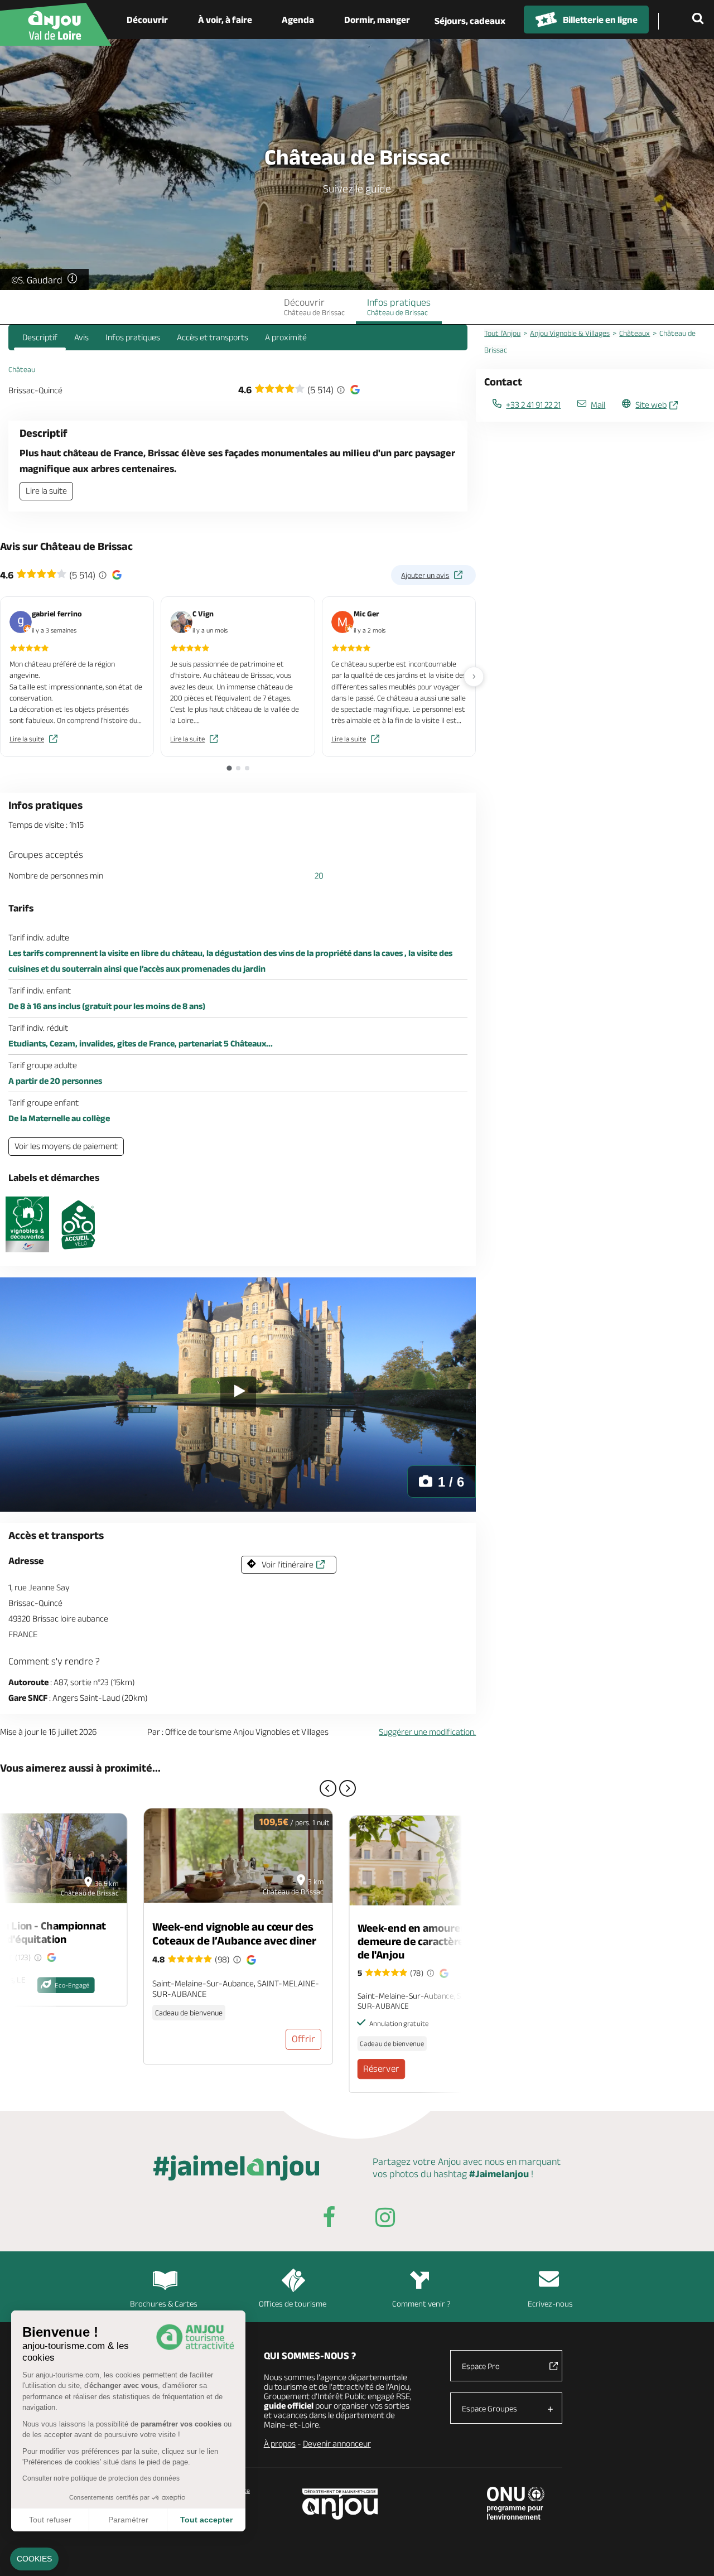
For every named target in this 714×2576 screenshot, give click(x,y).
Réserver (381, 2068)
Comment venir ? (421, 2304)
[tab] (229, 768)
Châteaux (635, 333)
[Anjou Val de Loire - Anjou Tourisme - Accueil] (56, 24)
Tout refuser (50, 2520)
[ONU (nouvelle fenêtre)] (516, 2503)
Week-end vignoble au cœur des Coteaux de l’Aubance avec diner (234, 1933)
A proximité (286, 337)
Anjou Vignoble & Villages (570, 333)
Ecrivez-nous (550, 2304)
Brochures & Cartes (164, 2304)
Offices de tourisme (293, 2304)
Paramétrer (128, 2520)
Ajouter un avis (425, 575)
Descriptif (40, 337)
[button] (34, 2559)
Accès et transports (213, 337)
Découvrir (147, 20)
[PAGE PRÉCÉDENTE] (328, 1788)
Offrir (303, 2039)
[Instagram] (385, 2219)
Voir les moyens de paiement (66, 1146)
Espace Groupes (489, 2408)
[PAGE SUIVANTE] (348, 1788)
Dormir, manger (377, 20)
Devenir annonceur (337, 2444)
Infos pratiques (399, 307)
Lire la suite (46, 491)
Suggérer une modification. (427, 1732)
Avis (81, 337)
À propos (280, 2444)
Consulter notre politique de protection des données (101, 2478)
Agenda (298, 20)
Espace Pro (481, 2366)
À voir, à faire (225, 20)
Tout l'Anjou (502, 333)
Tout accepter (206, 2520)
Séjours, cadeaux (470, 21)
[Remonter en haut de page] (692, 2554)
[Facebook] (329, 2219)
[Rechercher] (700, 20)
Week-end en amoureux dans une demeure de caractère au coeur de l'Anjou (438, 1941)
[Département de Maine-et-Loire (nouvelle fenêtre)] (341, 2504)
